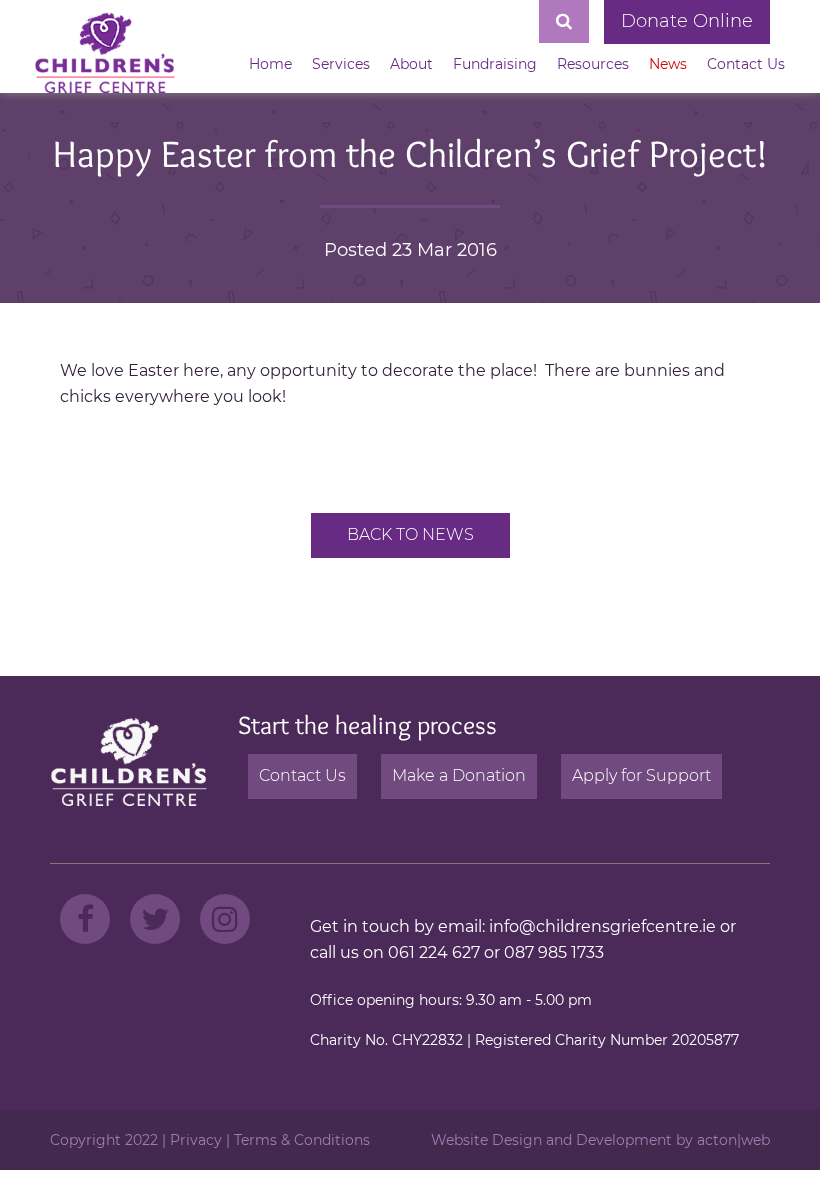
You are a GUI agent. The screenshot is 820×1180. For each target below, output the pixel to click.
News (668, 64)
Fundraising (495, 64)
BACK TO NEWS (410, 534)
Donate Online (687, 21)
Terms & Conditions (302, 1140)
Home (270, 64)
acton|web (733, 1140)
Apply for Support (641, 775)
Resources (593, 64)
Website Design (486, 1140)
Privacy (196, 1140)
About (411, 64)
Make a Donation (459, 775)
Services (341, 64)
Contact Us (746, 64)
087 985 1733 (554, 952)
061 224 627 (434, 952)
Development (624, 1140)
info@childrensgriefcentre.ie (602, 926)
